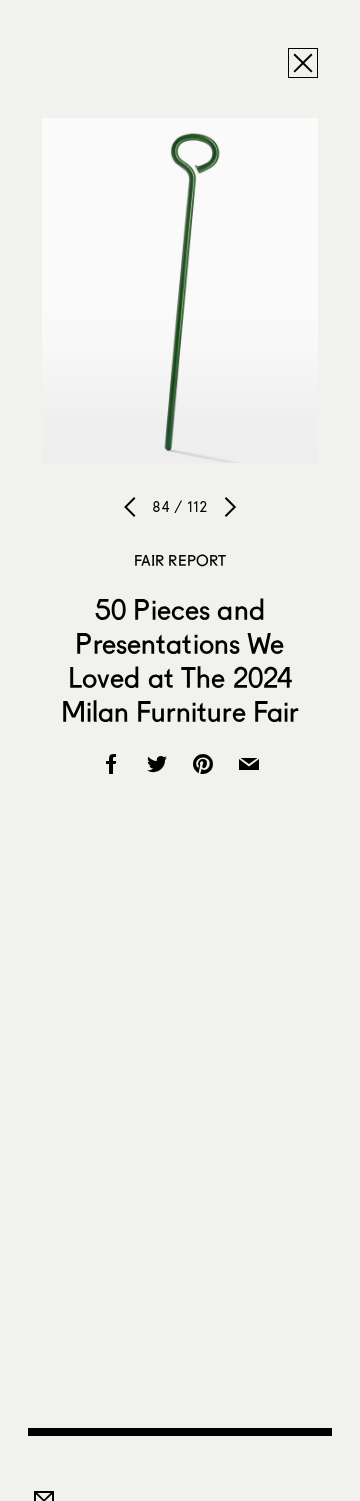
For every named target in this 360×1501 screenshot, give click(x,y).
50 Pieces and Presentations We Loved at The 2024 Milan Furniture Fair (180, 660)
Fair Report (180, 560)
